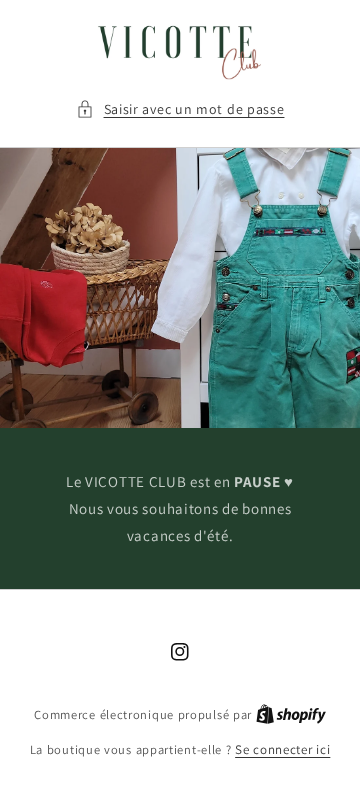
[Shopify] (291, 714)
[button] (180, 109)
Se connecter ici (282, 749)
